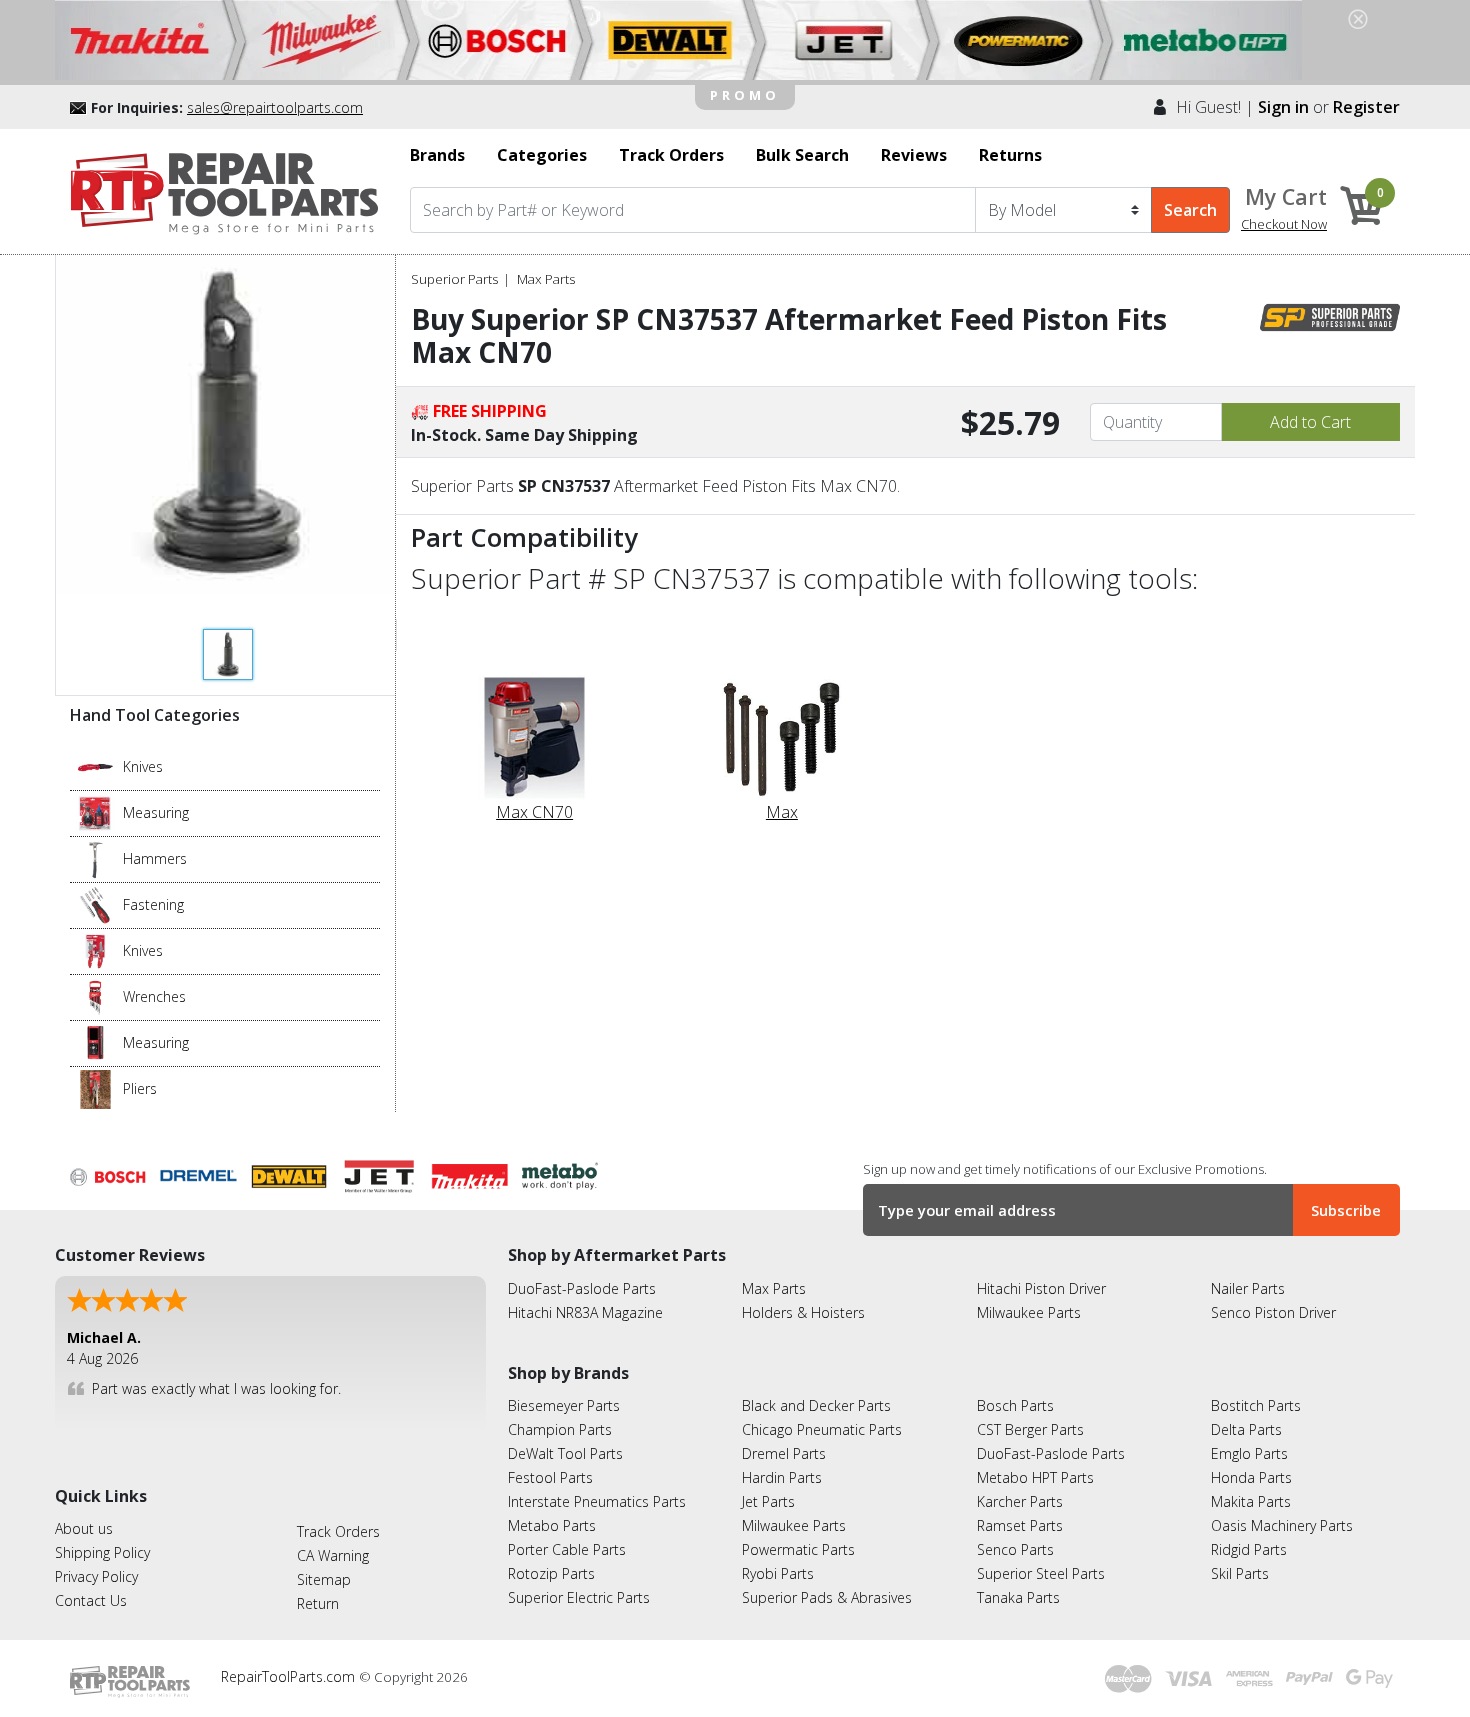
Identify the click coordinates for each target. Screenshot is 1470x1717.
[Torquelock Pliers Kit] (95, 1088)
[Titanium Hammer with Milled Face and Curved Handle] (95, 858)
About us (84, 1528)
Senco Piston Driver (1273, 1312)
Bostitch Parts (1256, 1405)
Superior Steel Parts (1041, 1573)
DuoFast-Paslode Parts (582, 1288)
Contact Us (91, 1600)
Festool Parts (550, 1477)
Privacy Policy (96, 1576)
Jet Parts (768, 1501)
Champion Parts (560, 1429)
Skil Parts (1240, 1573)
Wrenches (154, 996)
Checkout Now (1284, 224)
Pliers (140, 1088)
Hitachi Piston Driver (1041, 1288)
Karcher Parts (1020, 1501)
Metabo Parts (552, 1525)
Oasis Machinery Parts (1282, 1525)
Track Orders (338, 1531)
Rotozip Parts (551, 1573)
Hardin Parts (782, 1477)
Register (1366, 107)
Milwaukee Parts (1029, 1312)
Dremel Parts (784, 1453)
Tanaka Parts (1018, 1597)
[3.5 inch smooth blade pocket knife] (95, 766)
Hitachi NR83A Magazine (585, 1312)
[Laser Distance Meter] (95, 1042)
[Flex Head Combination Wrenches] (95, 996)
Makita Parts (1251, 1501)
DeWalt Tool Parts (565, 1453)
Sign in (1283, 107)
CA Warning (333, 1555)
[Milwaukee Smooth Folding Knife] (95, 950)
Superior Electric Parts (579, 1597)
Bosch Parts (1015, 1405)
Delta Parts (1246, 1429)
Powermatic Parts (798, 1549)
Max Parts (546, 279)
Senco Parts (1015, 1549)
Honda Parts (1251, 1477)
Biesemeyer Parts (564, 1405)
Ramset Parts (1020, 1525)
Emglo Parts (1249, 1453)
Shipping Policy (102, 1552)
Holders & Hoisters (803, 1312)
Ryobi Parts (778, 1573)
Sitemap (324, 1579)
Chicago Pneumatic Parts (822, 1429)
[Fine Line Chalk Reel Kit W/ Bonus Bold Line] (95, 812)
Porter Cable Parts (567, 1549)
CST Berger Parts (1030, 1429)
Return (318, 1603)
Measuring (156, 812)
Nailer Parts (1248, 1288)
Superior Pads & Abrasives (827, 1597)
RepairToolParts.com (290, 1676)
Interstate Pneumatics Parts (597, 1501)
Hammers (155, 858)
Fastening (153, 904)
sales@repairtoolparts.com (275, 107)
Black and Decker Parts (816, 1405)
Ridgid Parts (1249, 1549)
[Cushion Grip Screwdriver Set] (95, 904)
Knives (143, 766)
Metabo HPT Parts (1035, 1477)
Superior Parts (454, 279)
